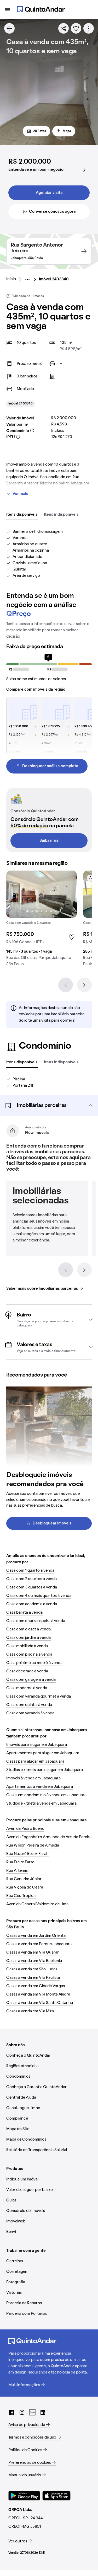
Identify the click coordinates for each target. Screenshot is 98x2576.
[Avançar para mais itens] (84, 1270)
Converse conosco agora (52, 212)
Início (11, 279)
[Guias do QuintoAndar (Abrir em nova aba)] (32, 2412)
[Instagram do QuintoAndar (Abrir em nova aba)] (22, 2412)
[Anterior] (66, 985)
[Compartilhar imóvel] (64, 28)
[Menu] (7, 9)
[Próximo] (84, 985)
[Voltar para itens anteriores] (66, 1270)
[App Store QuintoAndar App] (56, 2496)
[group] (42, 921)
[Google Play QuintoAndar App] (24, 2496)
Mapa (67, 131)
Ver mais (20, 494)
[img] (42, 894)
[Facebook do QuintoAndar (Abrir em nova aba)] (11, 2412)
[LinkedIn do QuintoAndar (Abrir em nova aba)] (43, 2412)
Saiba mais (49, 841)
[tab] (22, 515)
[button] (49, 1106)
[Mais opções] (89, 28)
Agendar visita (49, 193)
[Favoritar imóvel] (76, 28)
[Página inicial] (41, 9)
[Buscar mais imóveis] (9, 28)
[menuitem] (15, 279)
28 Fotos (40, 131)
